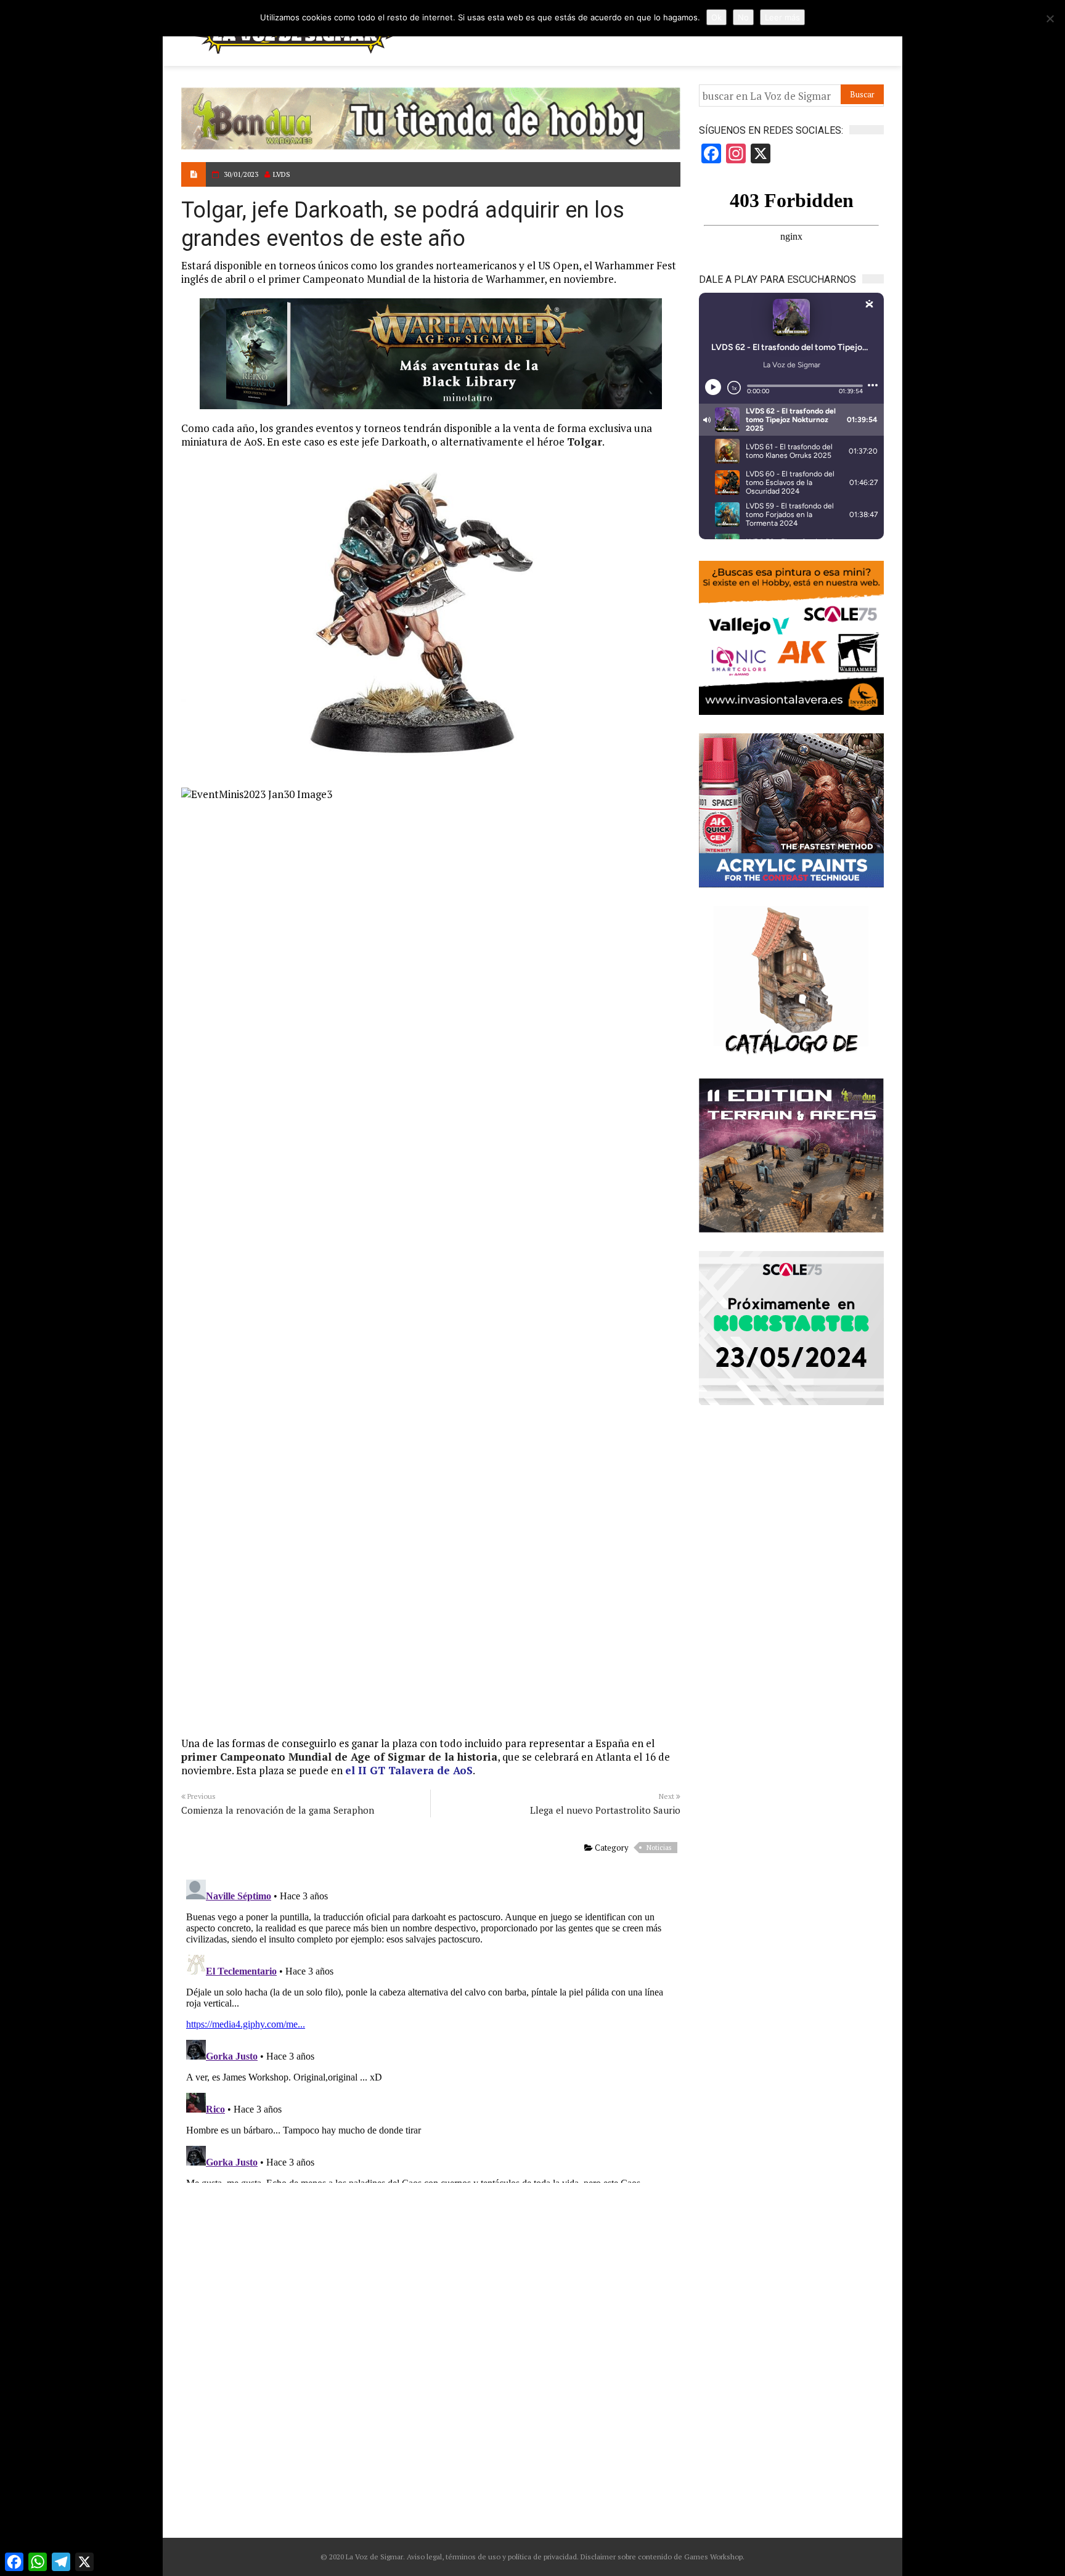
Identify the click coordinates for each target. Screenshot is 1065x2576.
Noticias (659, 1848)
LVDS (282, 174)
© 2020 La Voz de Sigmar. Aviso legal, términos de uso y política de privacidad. (450, 2557)
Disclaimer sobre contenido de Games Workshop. (662, 2557)
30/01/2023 (241, 174)
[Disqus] (431, 2029)
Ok (716, 17)
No (743, 17)
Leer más (782, 17)
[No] (1050, 18)
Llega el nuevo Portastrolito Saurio (605, 1810)
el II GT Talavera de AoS (409, 1770)
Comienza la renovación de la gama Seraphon (278, 1810)
